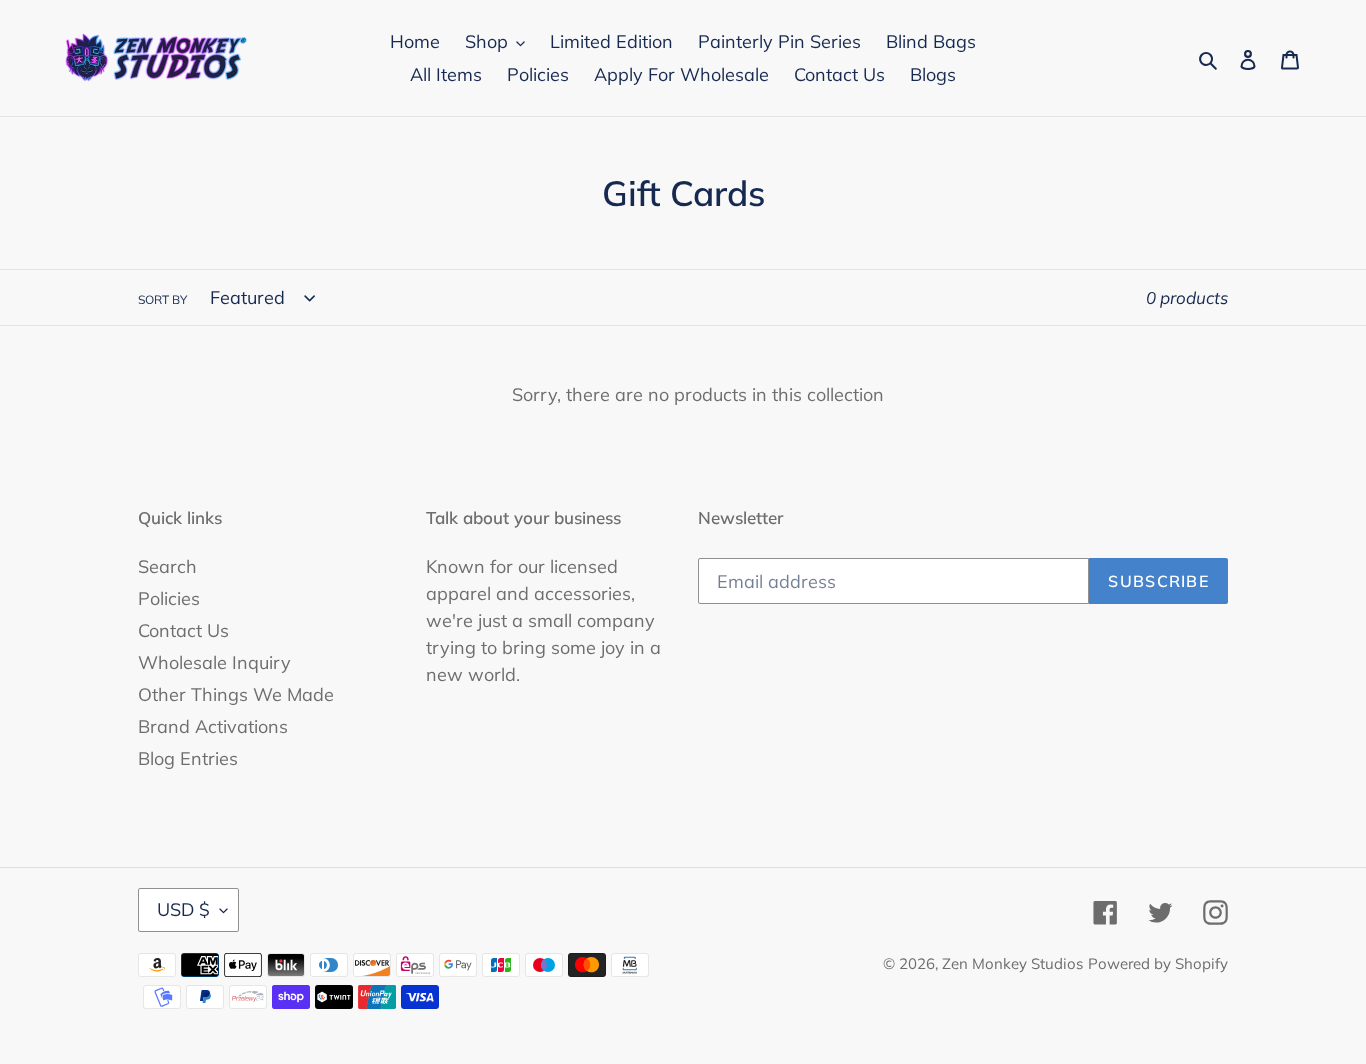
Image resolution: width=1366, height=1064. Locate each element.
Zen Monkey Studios (1012, 963)
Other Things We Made (236, 694)
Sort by (162, 299)
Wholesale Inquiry (214, 662)
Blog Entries (188, 758)
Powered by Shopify (1158, 963)
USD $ (183, 909)
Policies (169, 598)
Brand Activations (213, 726)
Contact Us (183, 630)
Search (167, 566)
